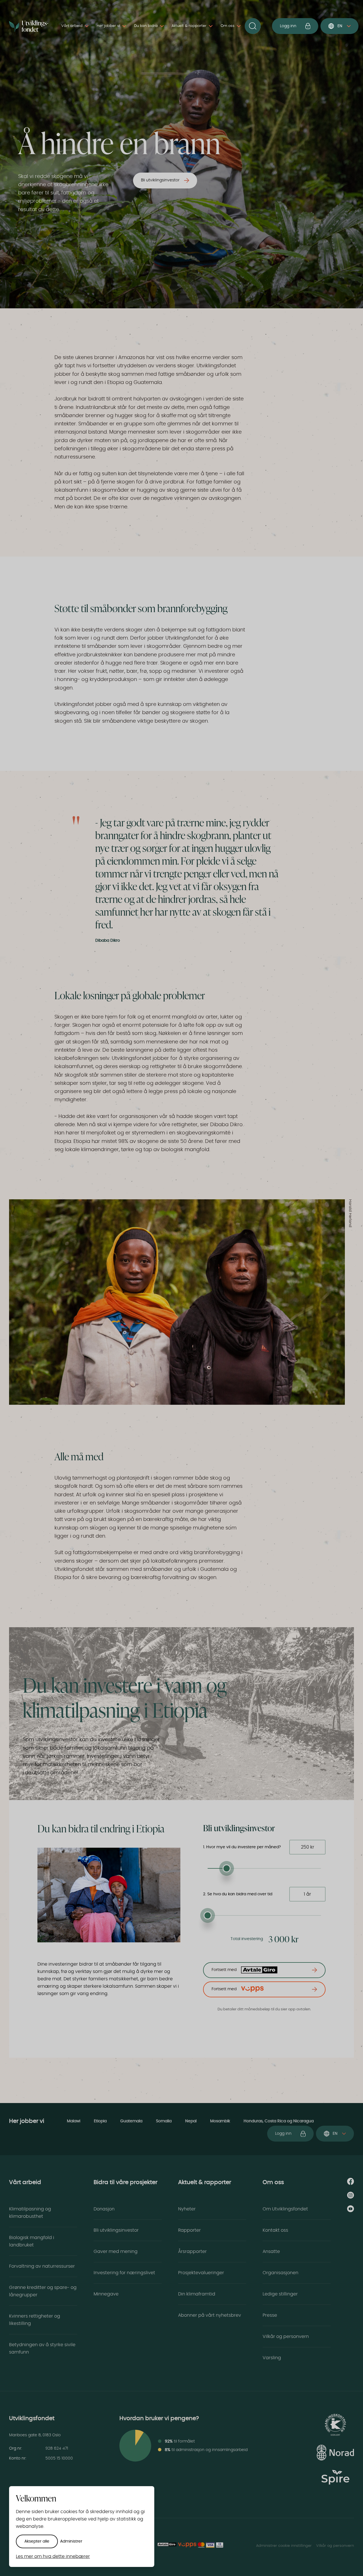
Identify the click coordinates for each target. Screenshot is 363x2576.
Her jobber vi (108, 26)
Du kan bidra (146, 26)
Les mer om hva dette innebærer (53, 2556)
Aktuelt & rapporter (189, 26)
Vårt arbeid (72, 26)
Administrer (71, 2541)
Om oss (228, 26)
